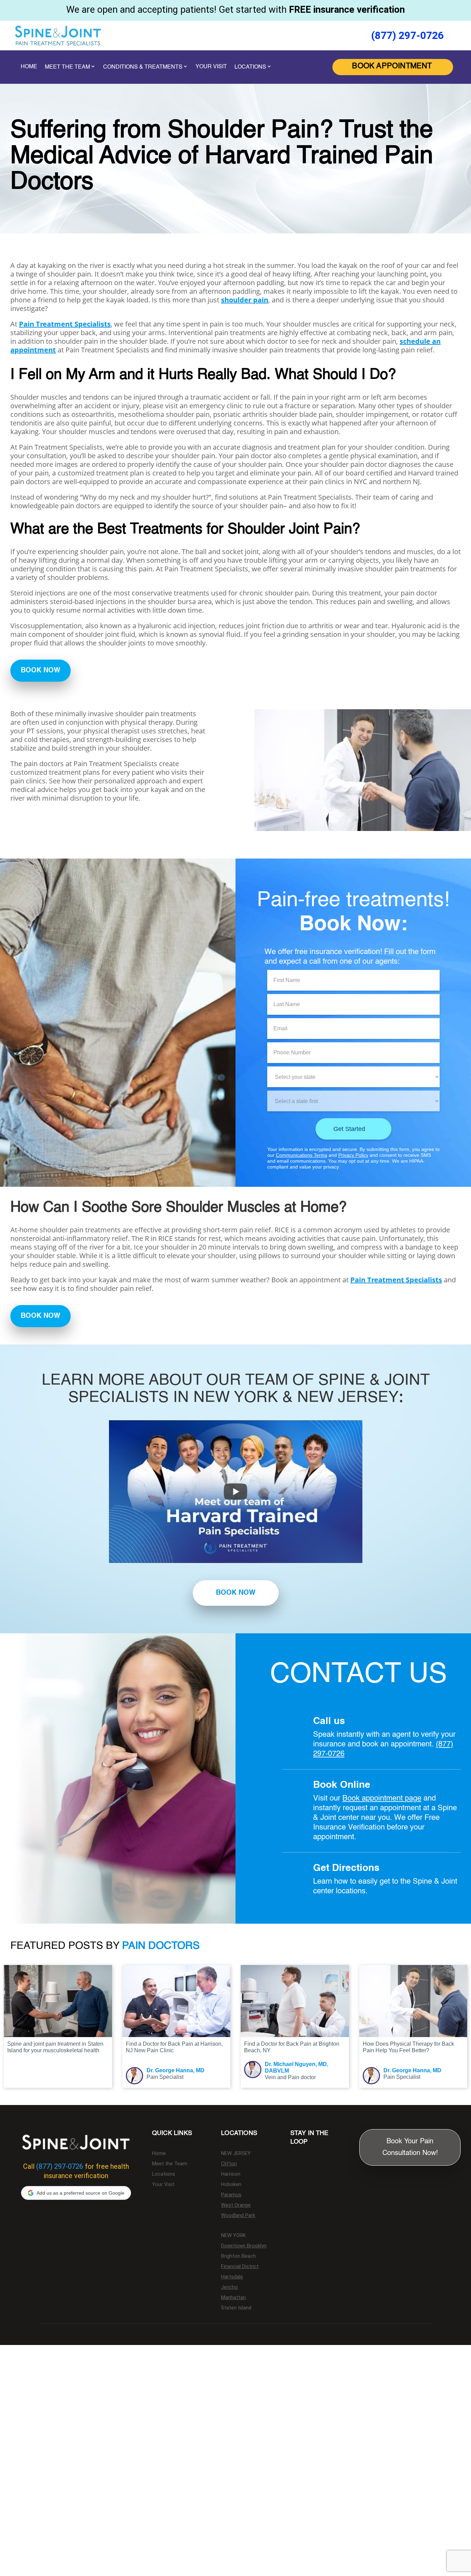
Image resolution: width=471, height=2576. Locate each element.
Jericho (229, 2287)
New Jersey (236, 2154)
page (413, 1798)
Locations (164, 2174)
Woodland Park (238, 2216)
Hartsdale (232, 2277)
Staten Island (236, 2308)
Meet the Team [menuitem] (67, 67)
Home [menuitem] (29, 67)
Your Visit (163, 2185)
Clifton (229, 2164)
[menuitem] (393, 67)
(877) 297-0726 (407, 35)
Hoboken (231, 2185)
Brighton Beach (238, 2256)
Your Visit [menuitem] (211, 67)
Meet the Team (170, 2164)
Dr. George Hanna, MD (176, 2070)
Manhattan (233, 2298)
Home (159, 2154)
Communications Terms (302, 1155)
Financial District (240, 2267)
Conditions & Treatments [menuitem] (143, 67)
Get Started (349, 1129)
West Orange (236, 2205)
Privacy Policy (353, 1155)
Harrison (231, 2174)
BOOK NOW (41, 671)
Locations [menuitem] (250, 67)
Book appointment (374, 1798)
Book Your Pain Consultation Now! (410, 2147)
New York (233, 2236)
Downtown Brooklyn (244, 2246)
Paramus (231, 2195)
